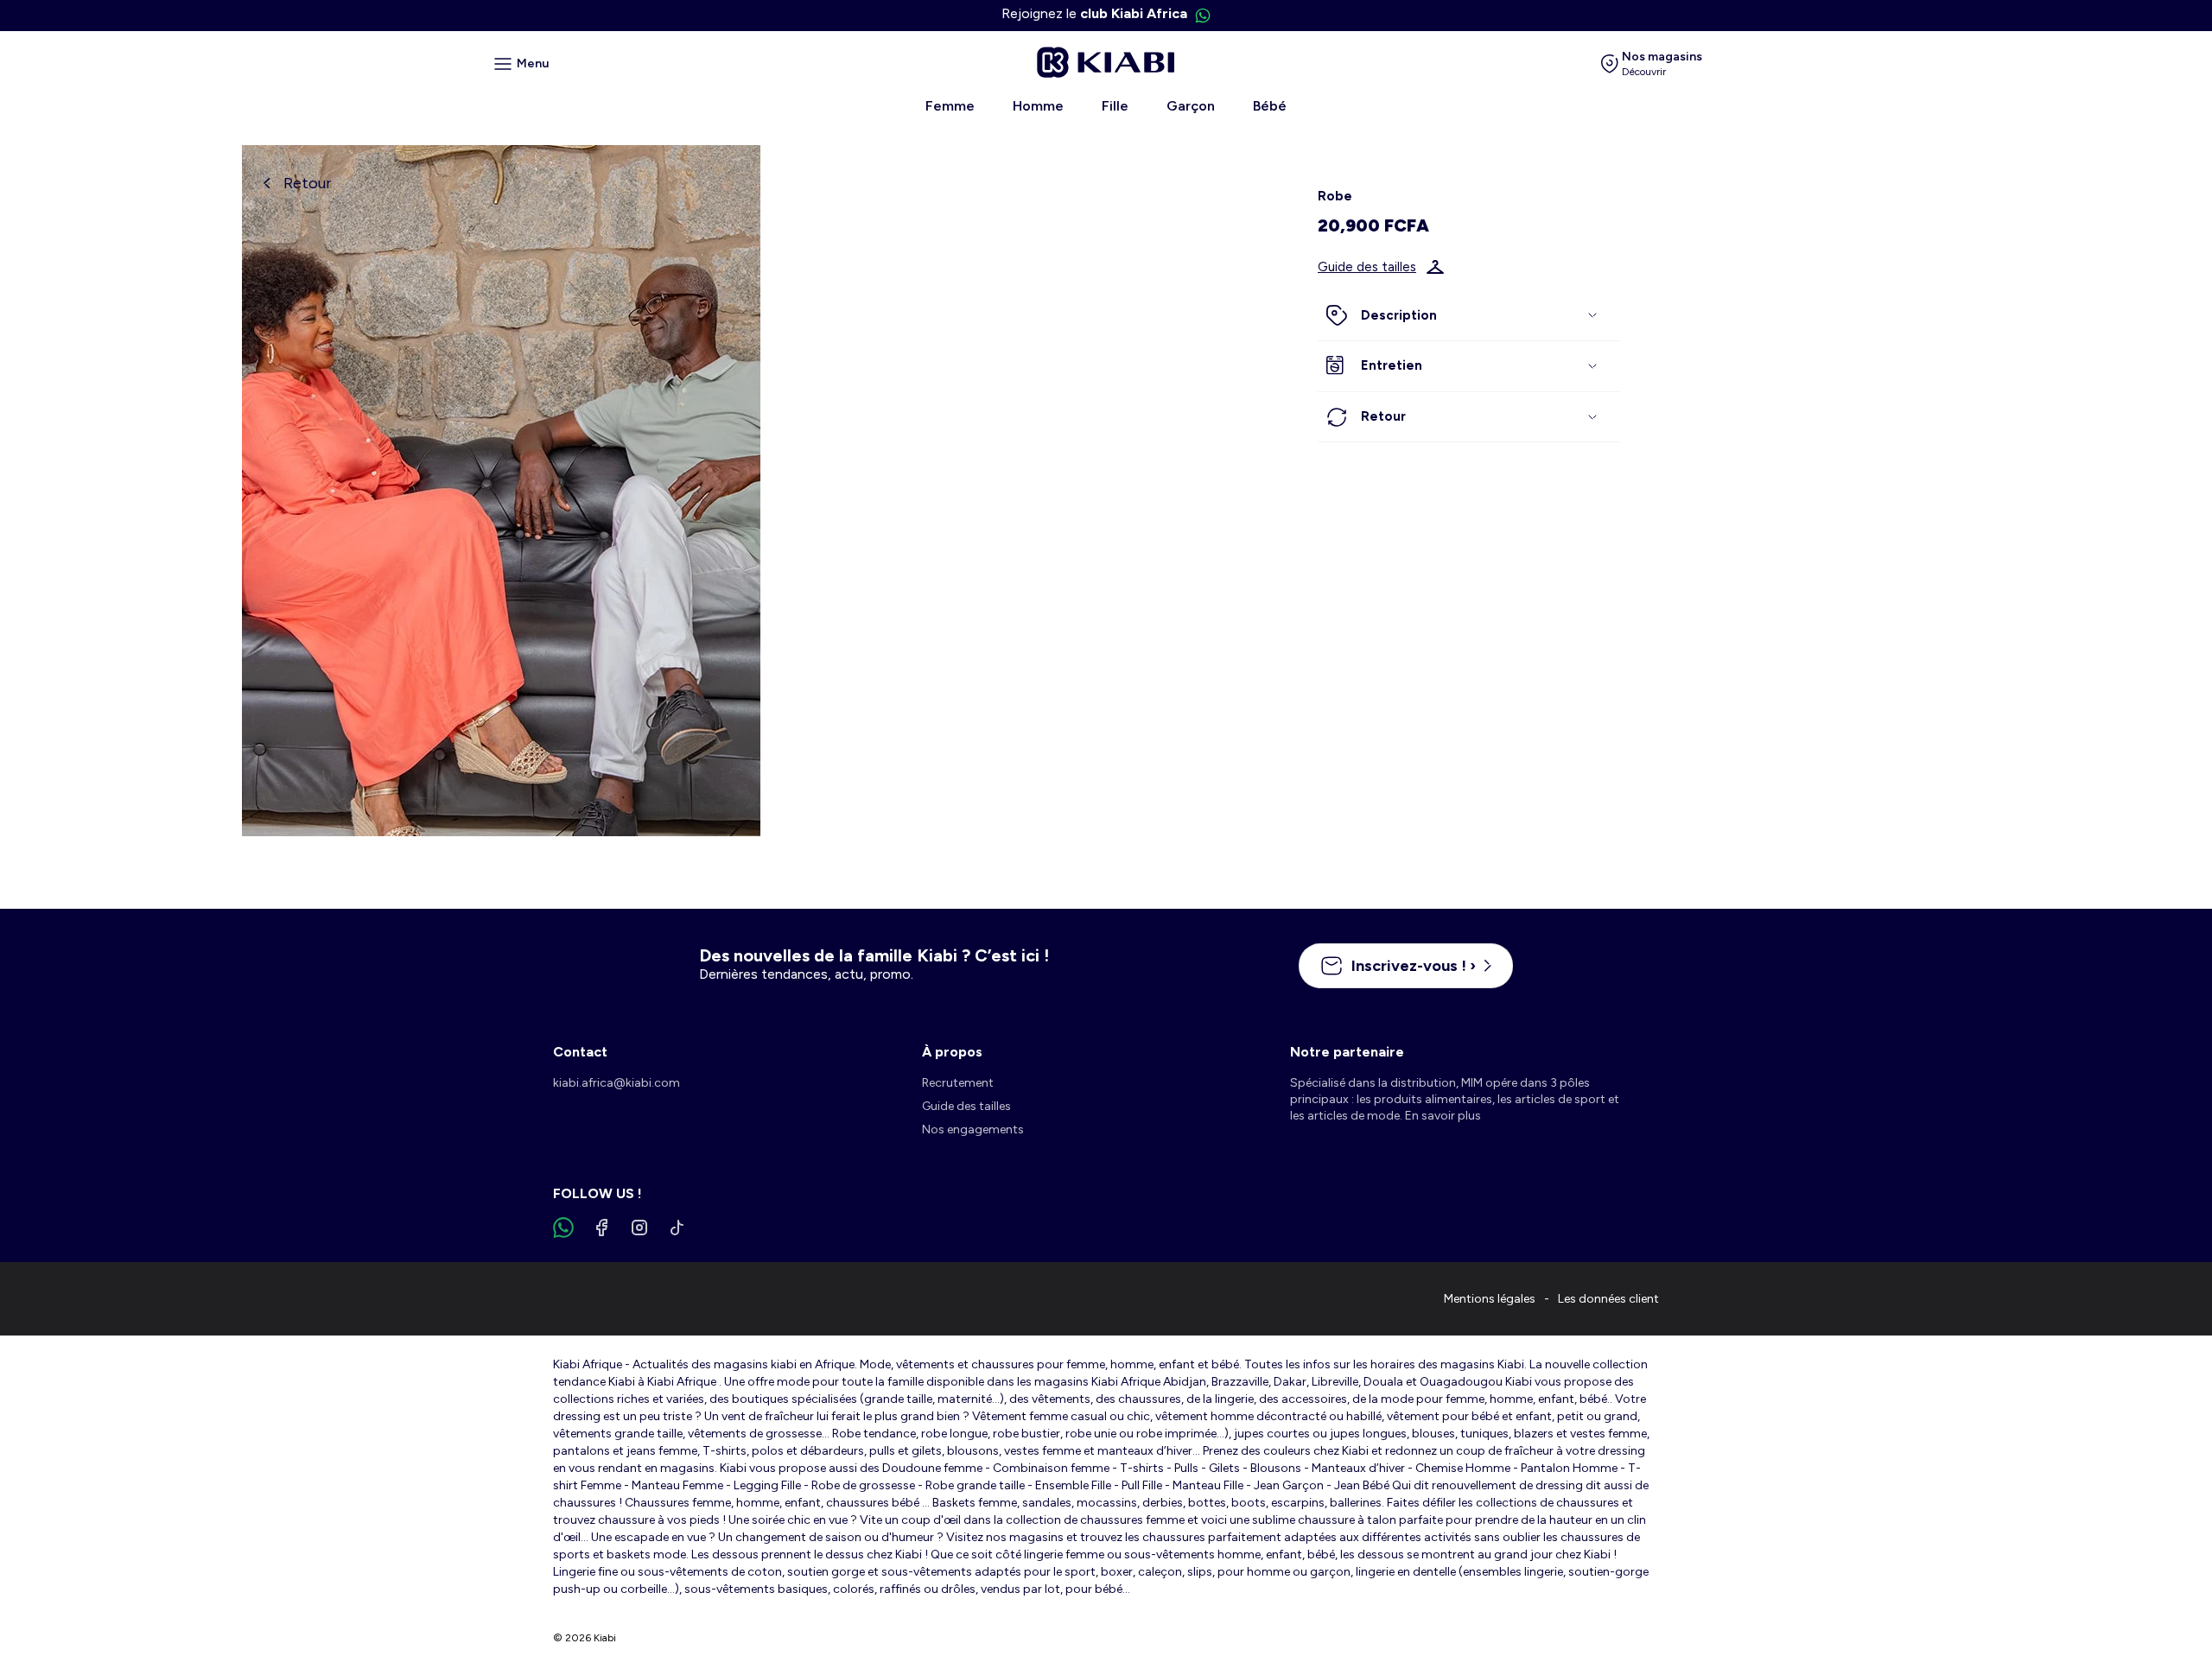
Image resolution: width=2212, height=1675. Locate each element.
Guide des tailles (1367, 267)
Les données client (1608, 1299)
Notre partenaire (1347, 1052)
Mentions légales (1490, 1299)
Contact (580, 1052)
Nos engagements (973, 1129)
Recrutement (958, 1083)
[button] (1469, 316)
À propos (952, 1052)
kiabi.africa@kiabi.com (617, 1083)
